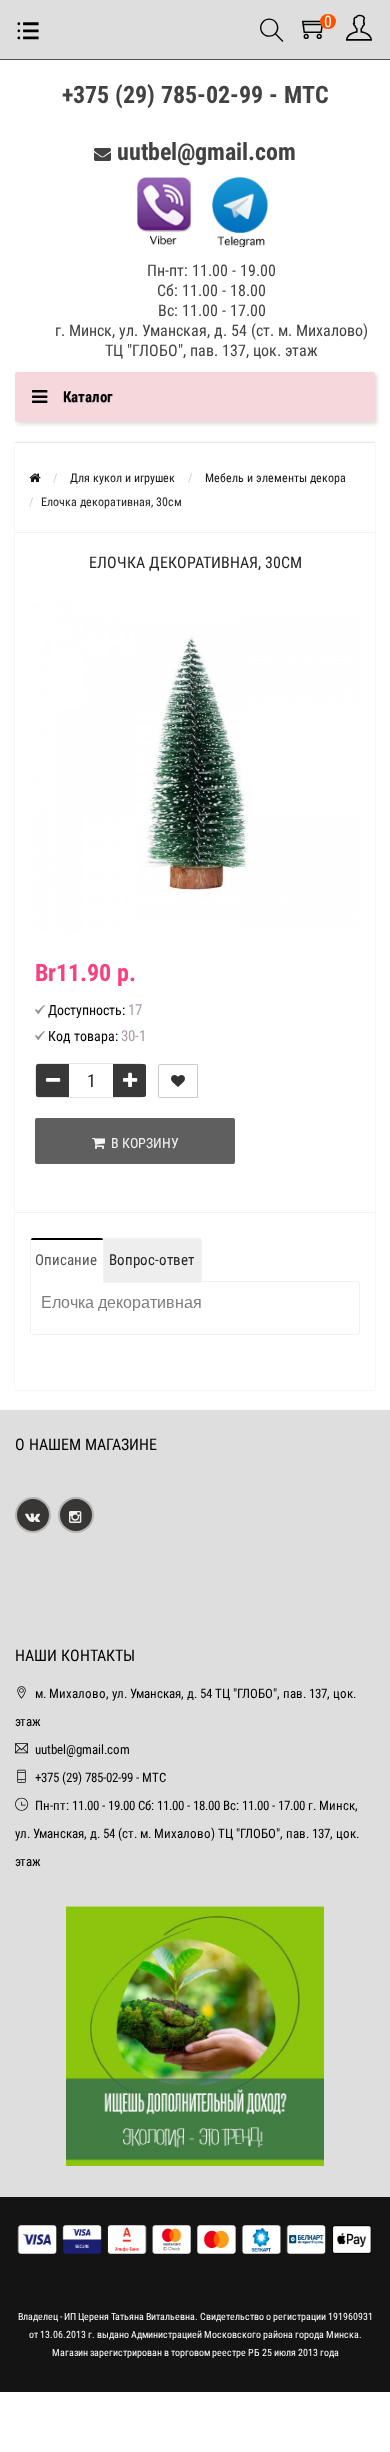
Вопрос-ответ (151, 1260)
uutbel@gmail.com (206, 152)
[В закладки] (178, 1081)
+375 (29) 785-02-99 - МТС (195, 95)
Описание (66, 1260)
